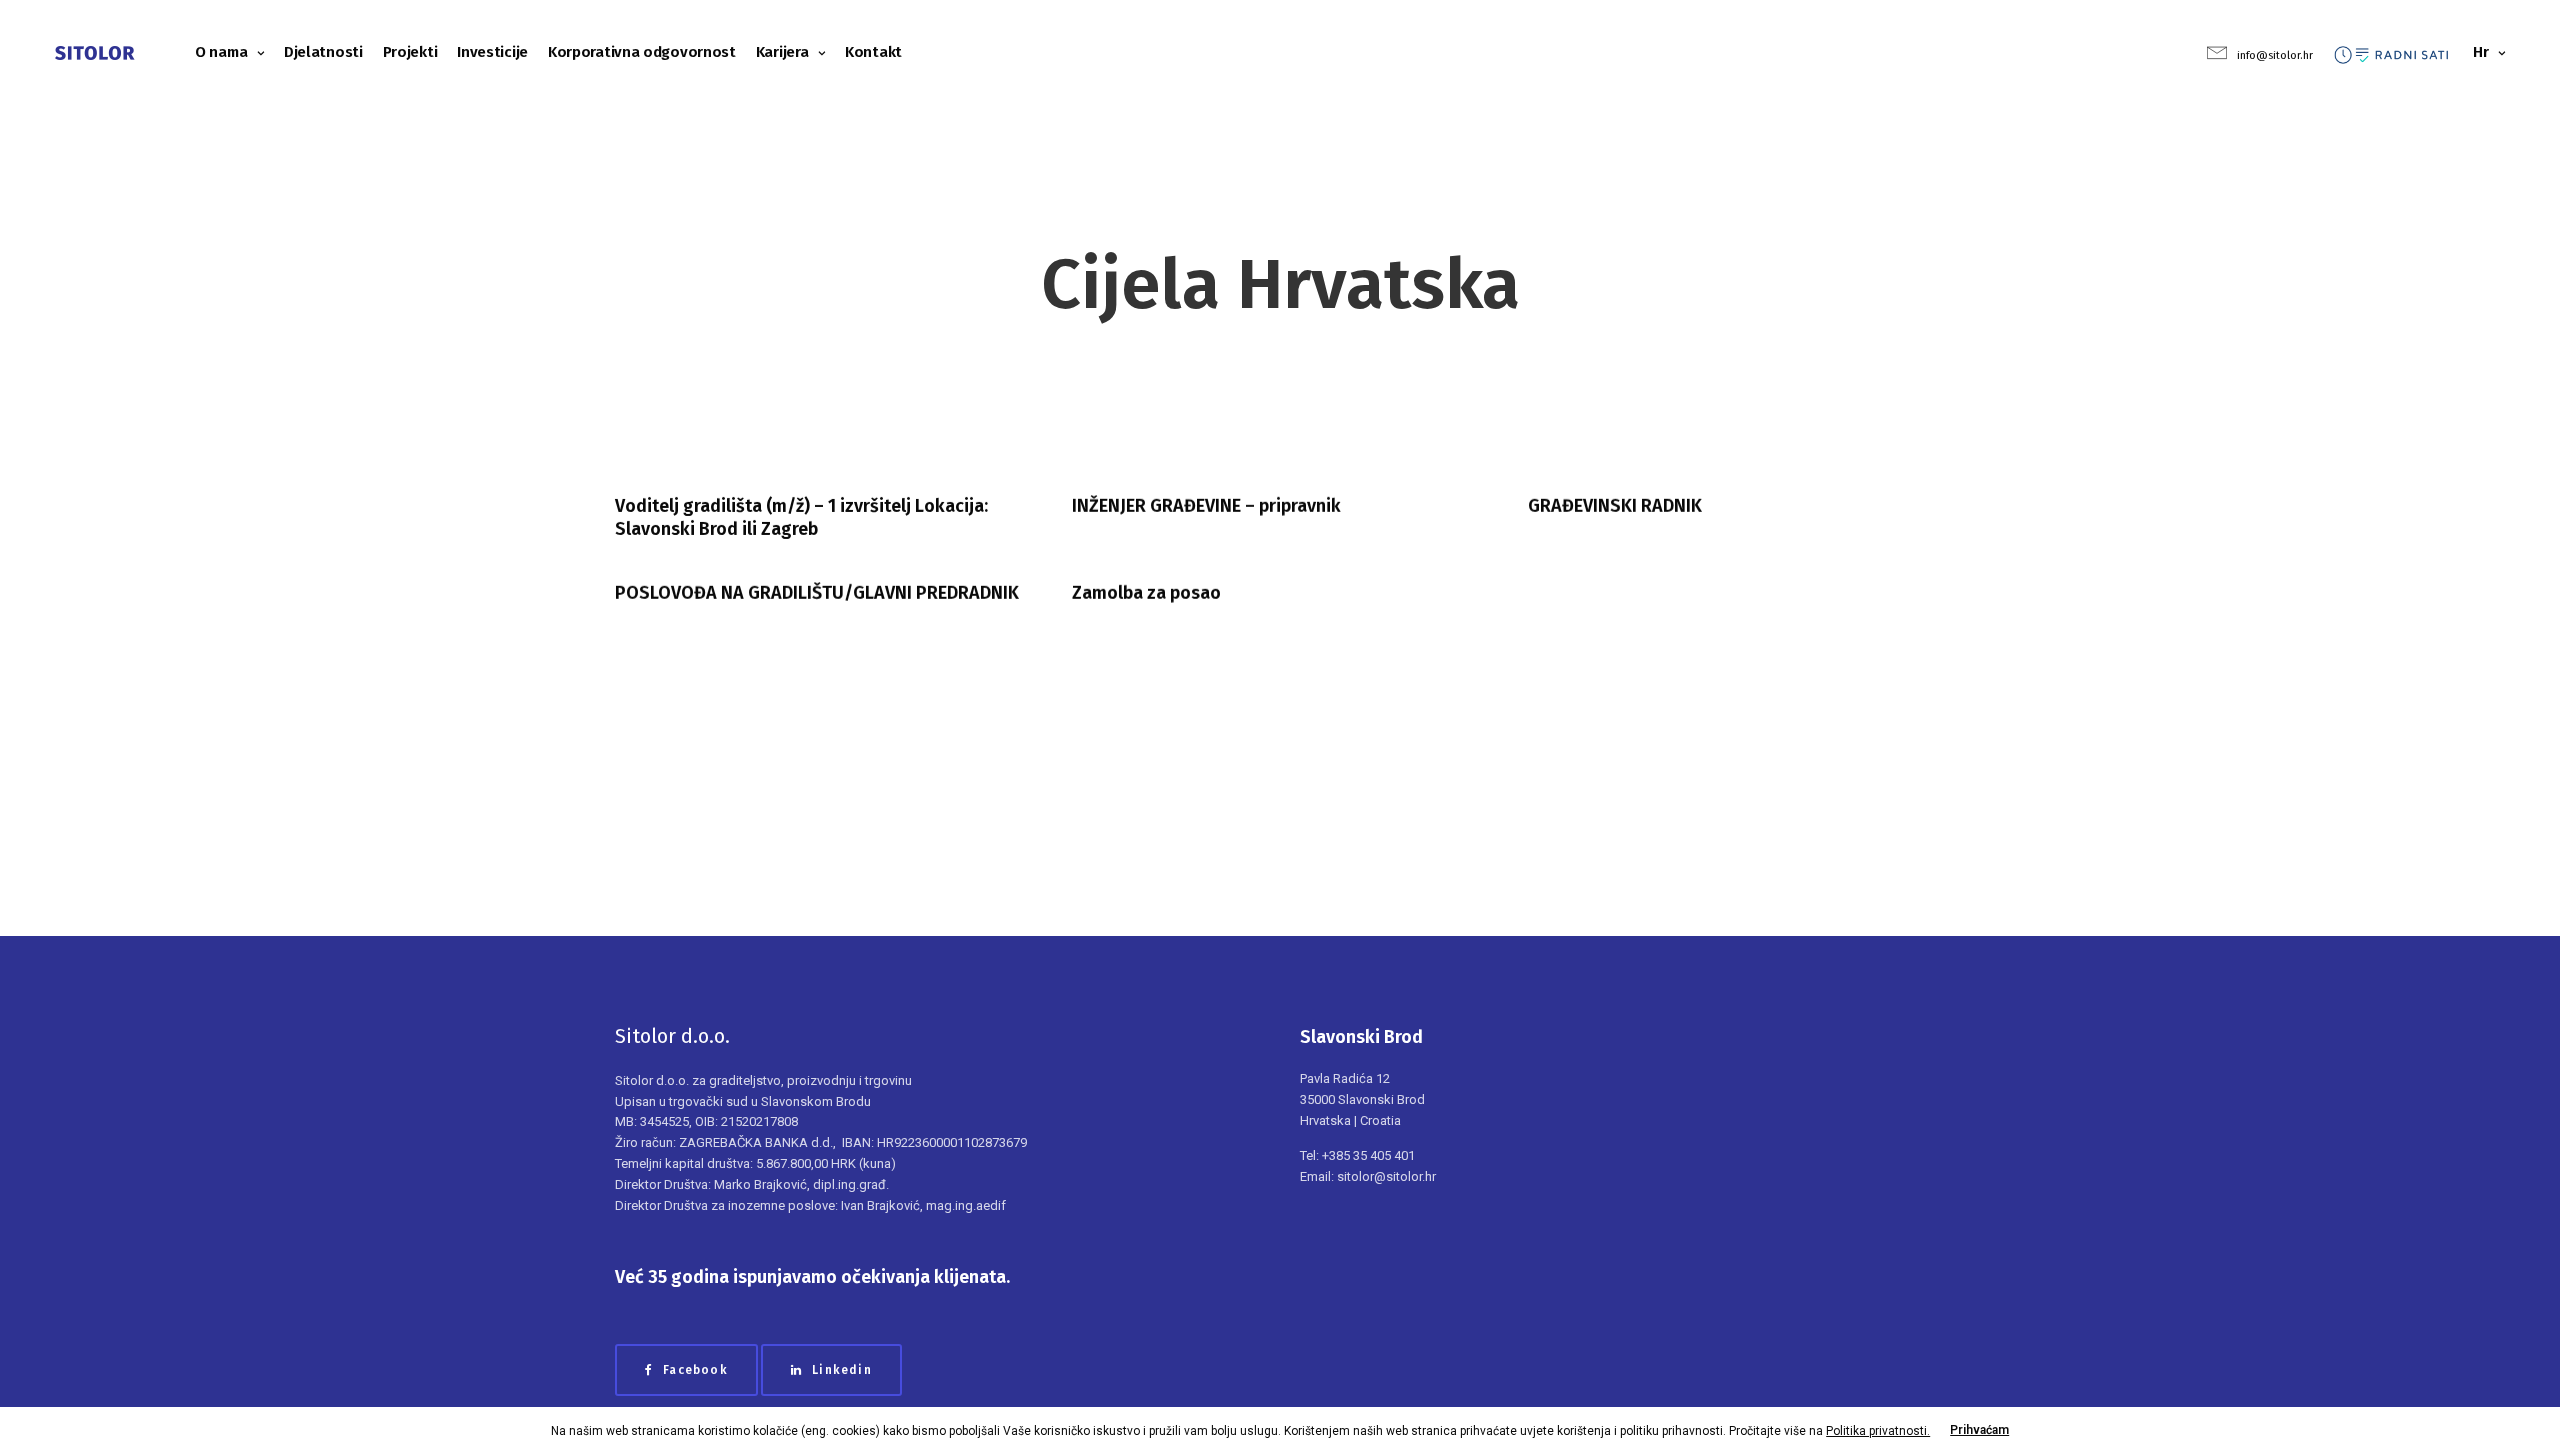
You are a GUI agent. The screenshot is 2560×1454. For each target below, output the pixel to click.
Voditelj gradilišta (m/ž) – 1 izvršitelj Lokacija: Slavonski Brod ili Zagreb (801, 517)
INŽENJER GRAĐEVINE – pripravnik (1206, 506)
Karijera (782, 52)
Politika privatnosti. (1878, 1431)
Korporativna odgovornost (642, 52)
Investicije (492, 52)
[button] (686, 1370)
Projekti (410, 52)
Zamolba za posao (1146, 593)
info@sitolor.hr (2275, 55)
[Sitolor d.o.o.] (95, 53)
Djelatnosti (323, 52)
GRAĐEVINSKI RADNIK (1615, 506)
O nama (221, 52)
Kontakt (873, 52)
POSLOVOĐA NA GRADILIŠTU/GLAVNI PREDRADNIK (817, 593)
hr (2480, 52)
